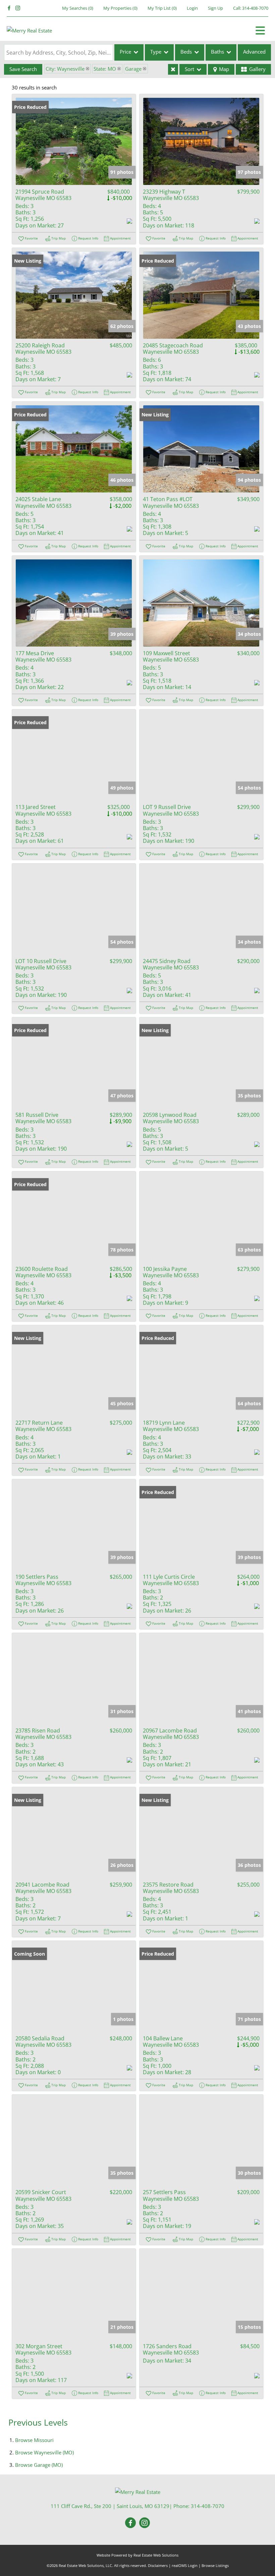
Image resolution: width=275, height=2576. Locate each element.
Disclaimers (158, 2565)
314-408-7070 (255, 8)
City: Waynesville (65, 69)
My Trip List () (162, 8)
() (78, 8)
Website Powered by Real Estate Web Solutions (137, 2555)
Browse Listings (215, 2565)
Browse (34, 2440)
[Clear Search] (173, 69)
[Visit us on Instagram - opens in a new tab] (18, 8)
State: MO (105, 69)
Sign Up (215, 8)
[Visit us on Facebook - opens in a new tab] (9, 8)
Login (192, 8)
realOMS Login (185, 2565)
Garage (133, 69)
